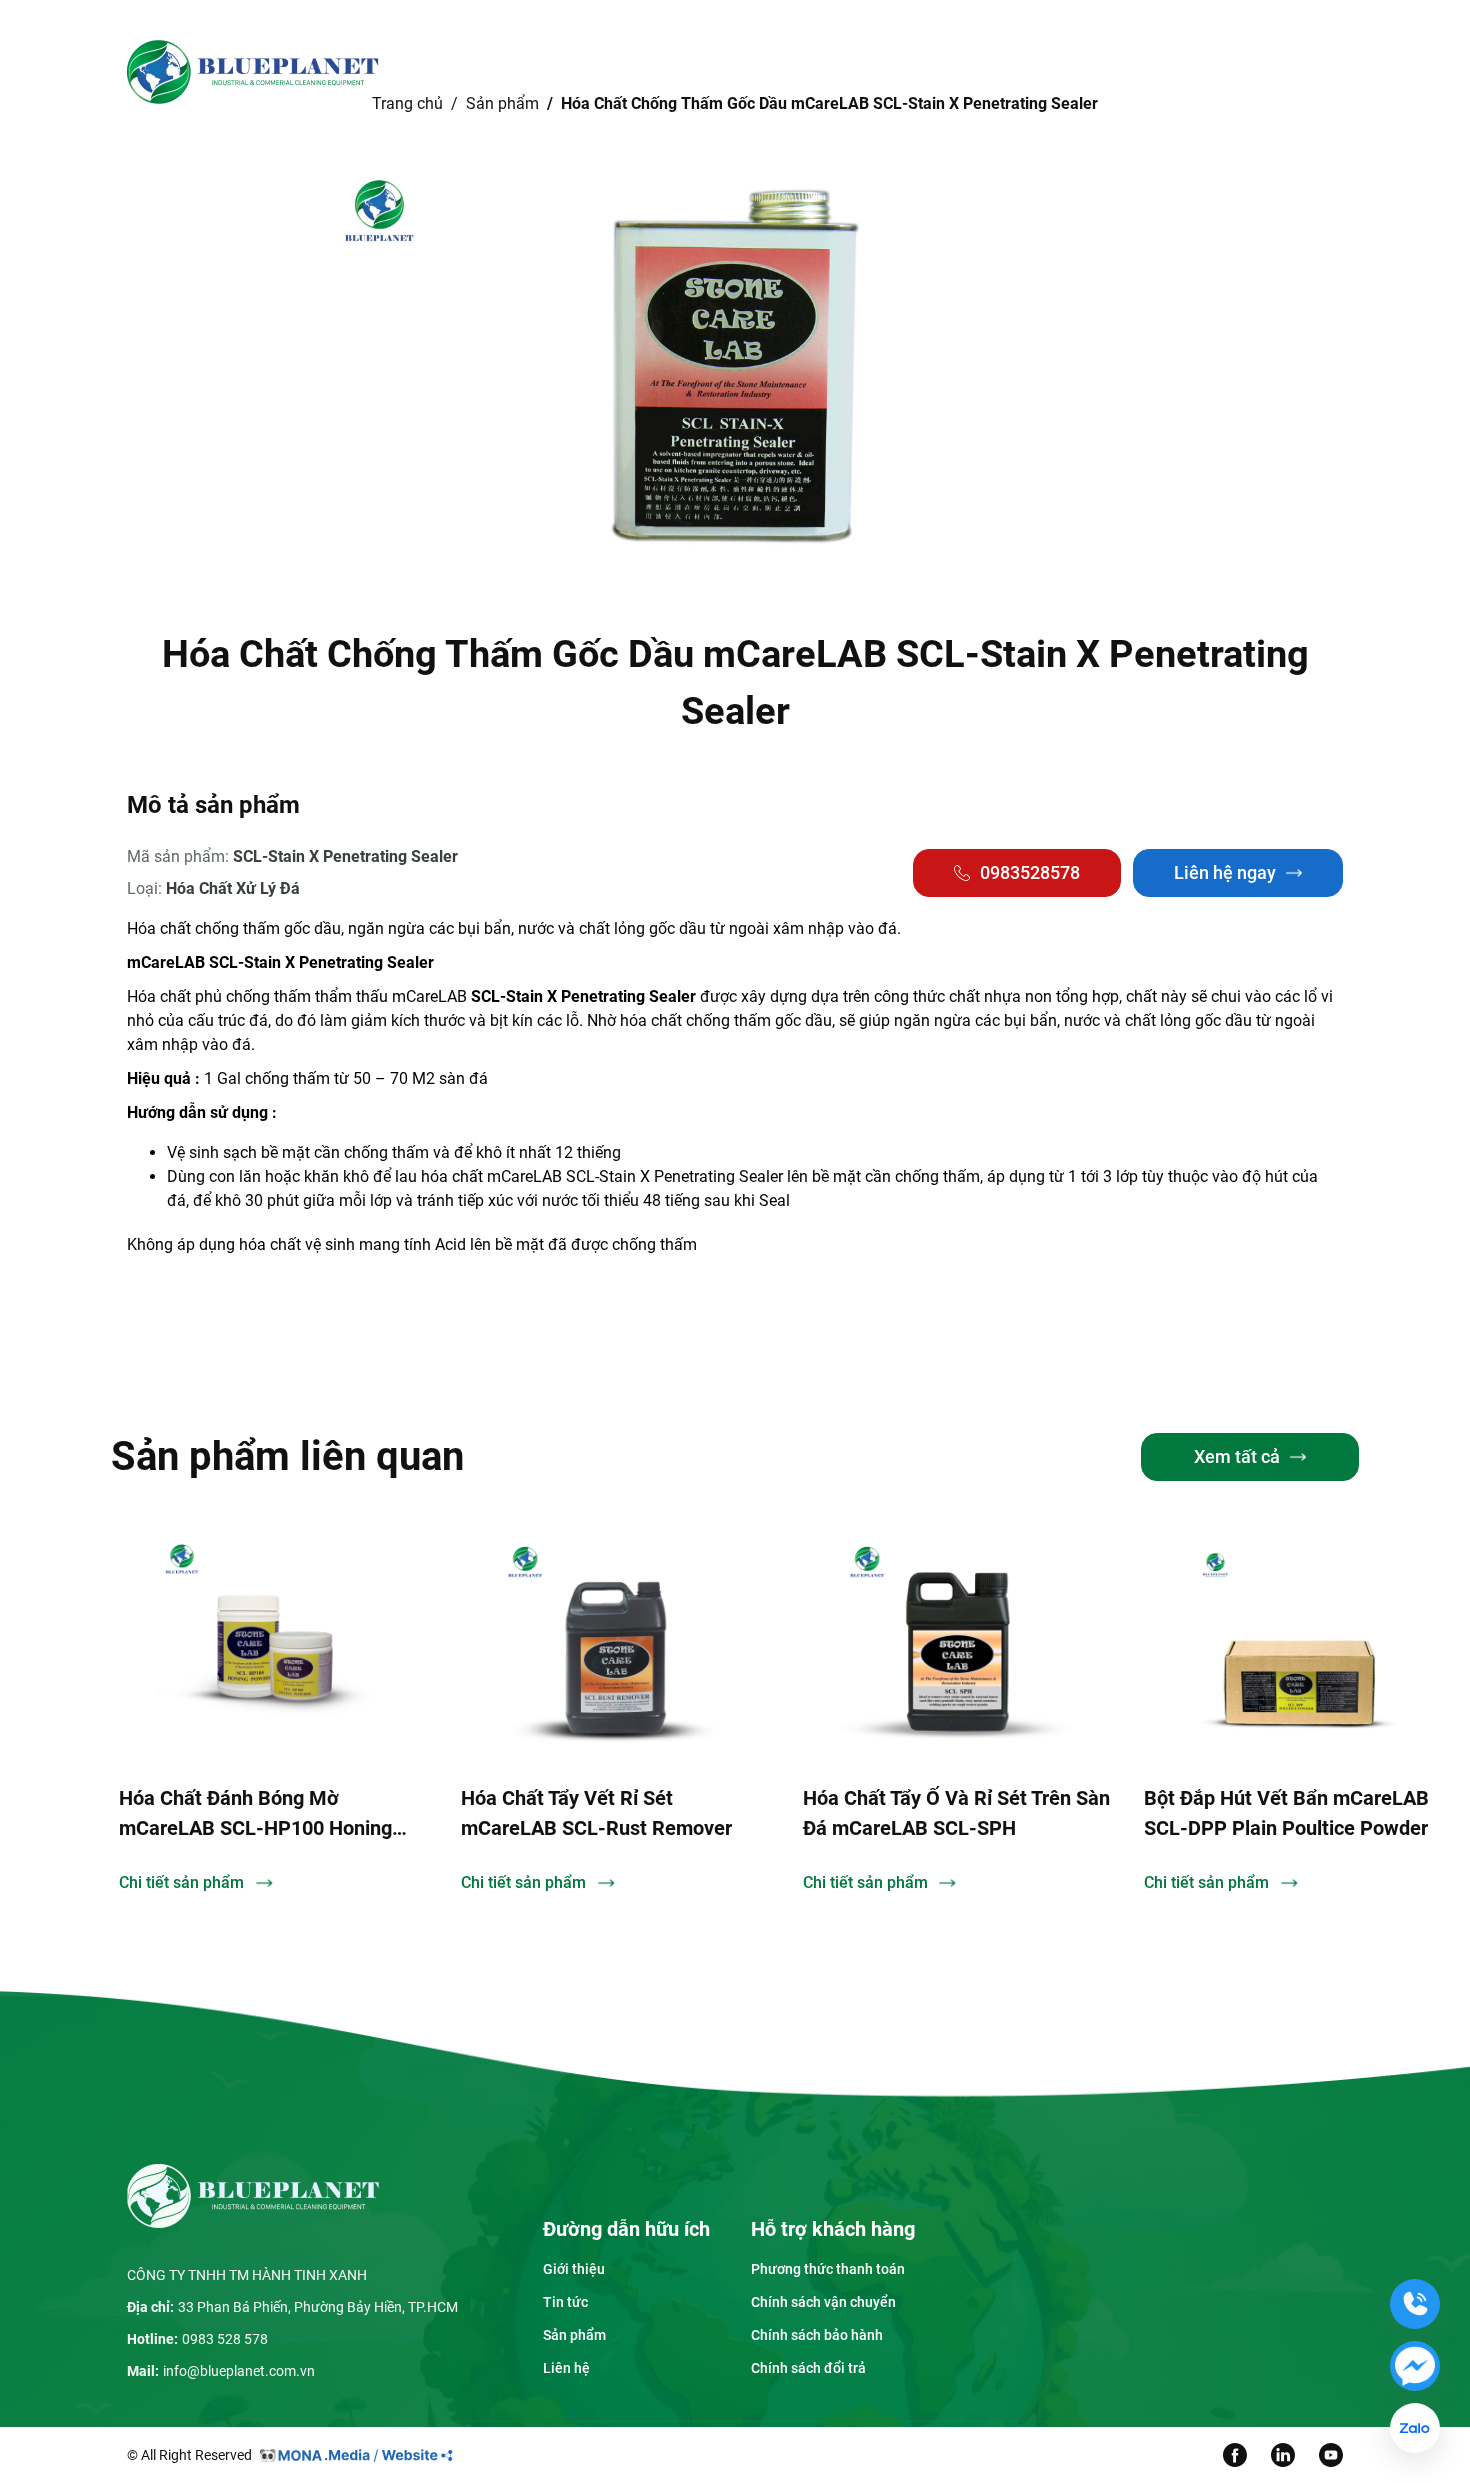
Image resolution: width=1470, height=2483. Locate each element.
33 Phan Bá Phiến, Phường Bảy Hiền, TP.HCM (318, 2307)
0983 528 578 (225, 2339)
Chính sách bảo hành (817, 2335)
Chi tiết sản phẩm (181, 1882)
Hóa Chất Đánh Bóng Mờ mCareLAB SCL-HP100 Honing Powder (255, 1814)
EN (1203, 71)
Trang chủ (515, 71)
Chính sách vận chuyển (823, 2302)
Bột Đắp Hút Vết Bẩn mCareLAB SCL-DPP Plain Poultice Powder (1286, 1813)
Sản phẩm (731, 71)
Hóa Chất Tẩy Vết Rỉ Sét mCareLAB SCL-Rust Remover (596, 1813)
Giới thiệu (616, 71)
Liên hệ (933, 71)
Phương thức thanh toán (828, 2269)
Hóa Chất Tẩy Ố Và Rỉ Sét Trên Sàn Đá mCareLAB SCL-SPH (956, 1813)
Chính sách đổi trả (808, 2368)
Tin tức (838, 71)
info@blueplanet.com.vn (239, 2371)
